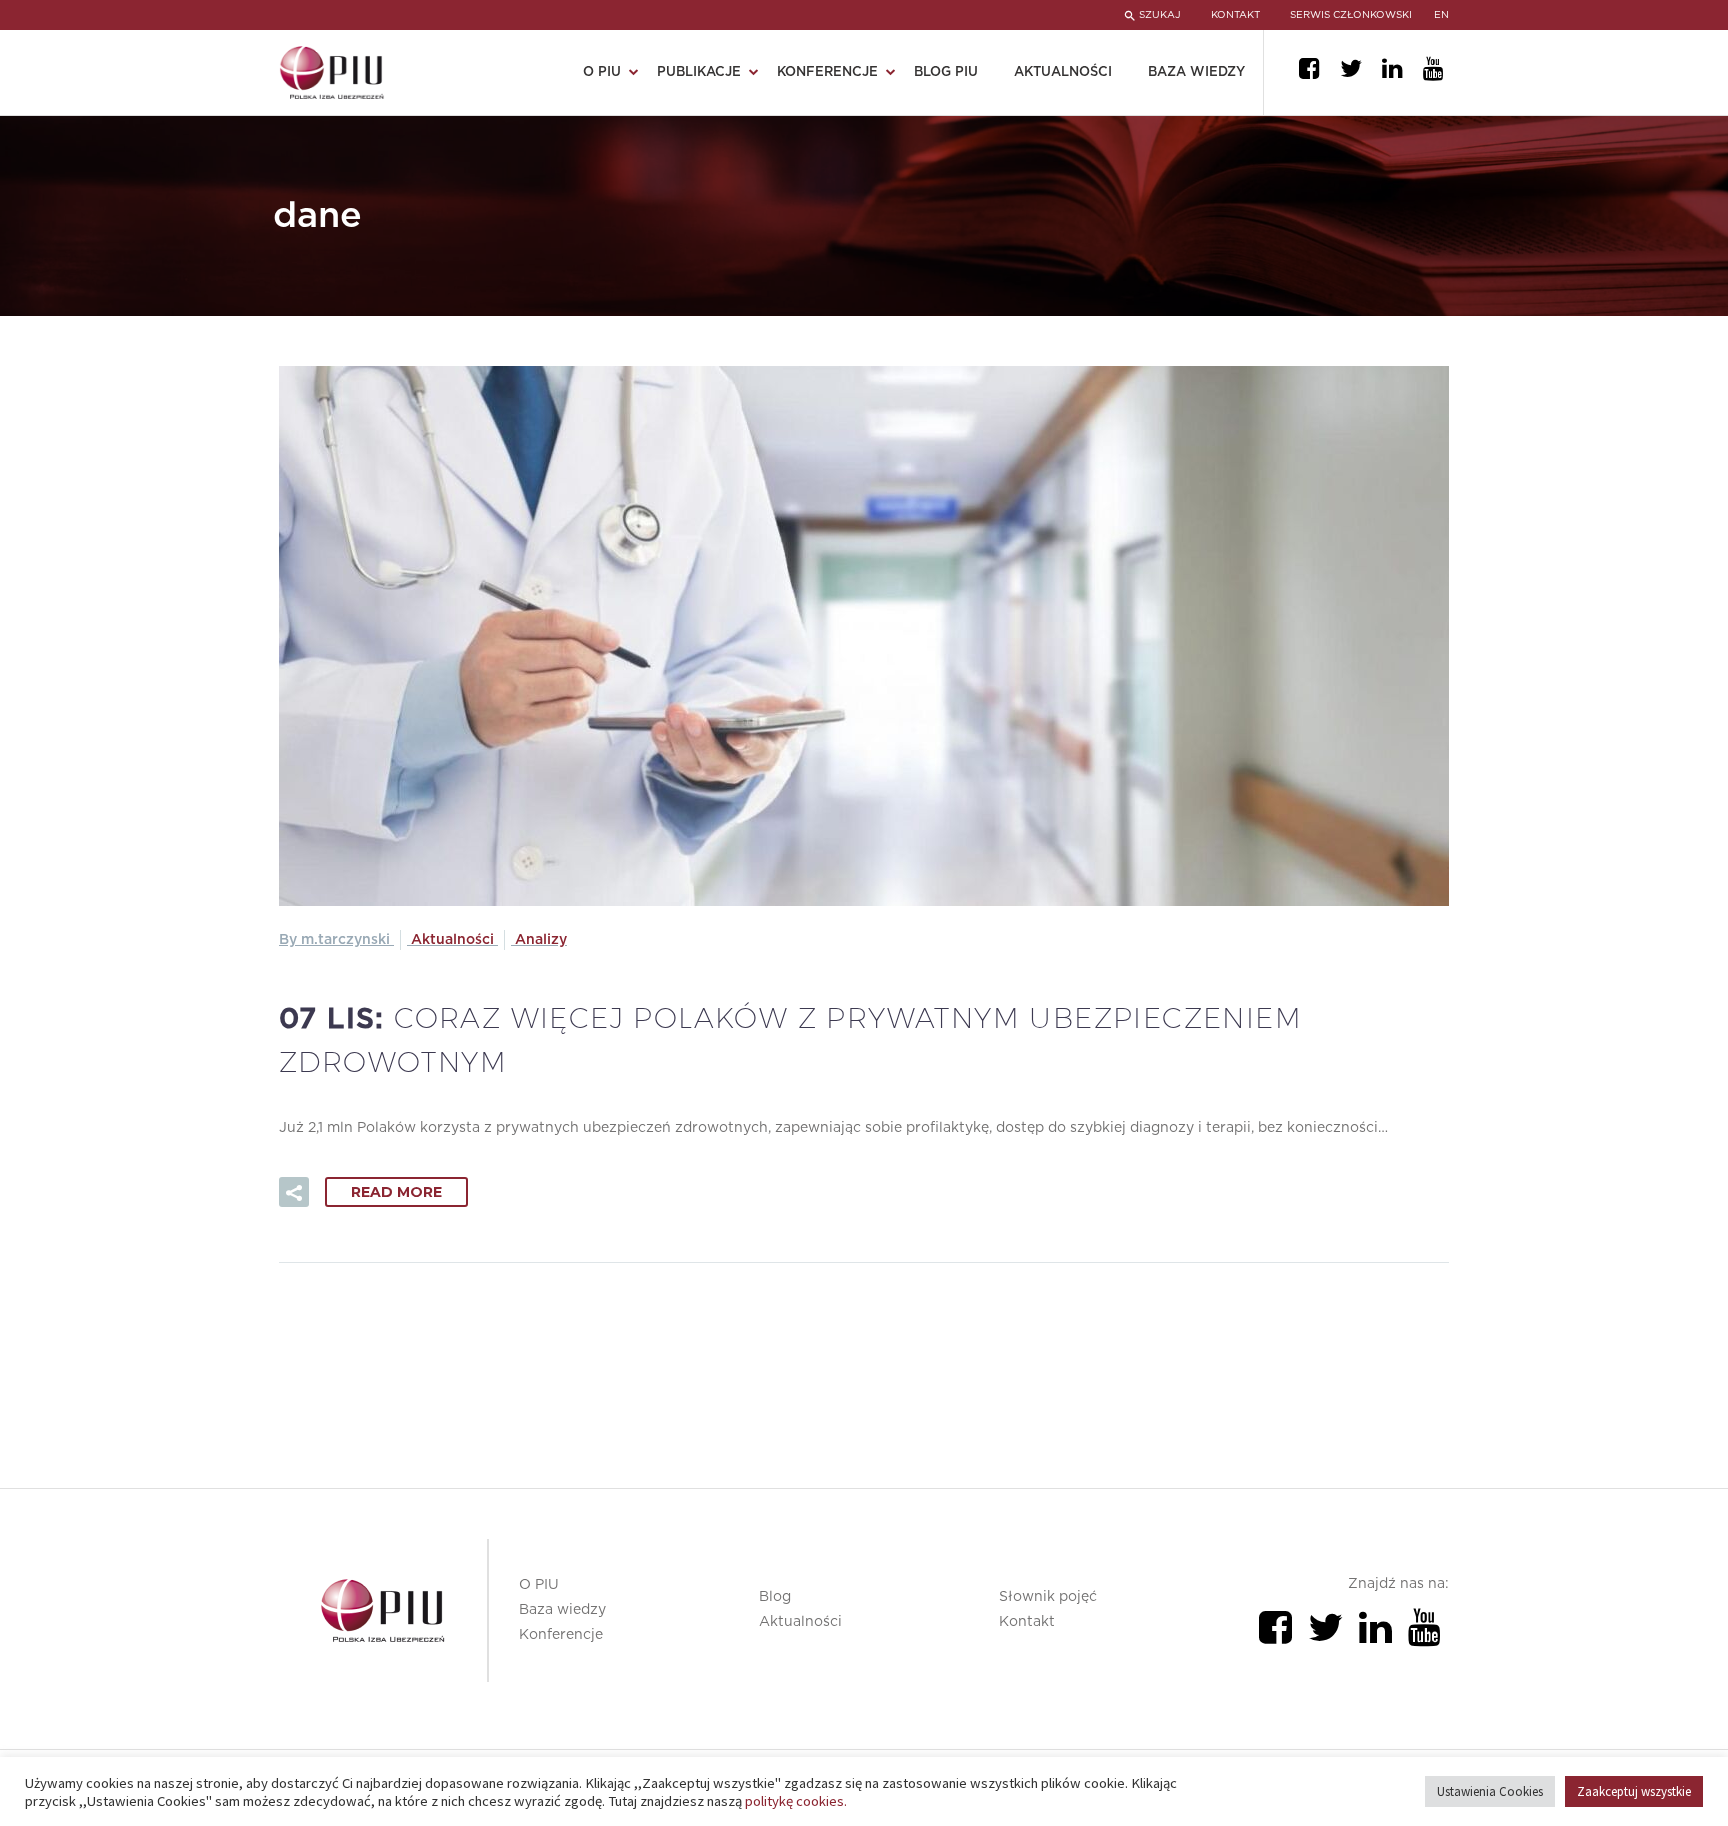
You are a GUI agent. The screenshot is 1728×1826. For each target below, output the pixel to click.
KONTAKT (1235, 15)
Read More (396, 1192)
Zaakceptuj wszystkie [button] (1634, 1791)
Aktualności (1063, 72)
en (1441, 15)
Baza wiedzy (1196, 72)
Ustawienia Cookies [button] (1490, 1791)
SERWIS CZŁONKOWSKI (1351, 15)
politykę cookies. (796, 1801)
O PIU (539, 1585)
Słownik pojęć (1048, 1597)
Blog (775, 1597)
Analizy (541, 940)
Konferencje (561, 1635)
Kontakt (1027, 1622)
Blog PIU (946, 72)
